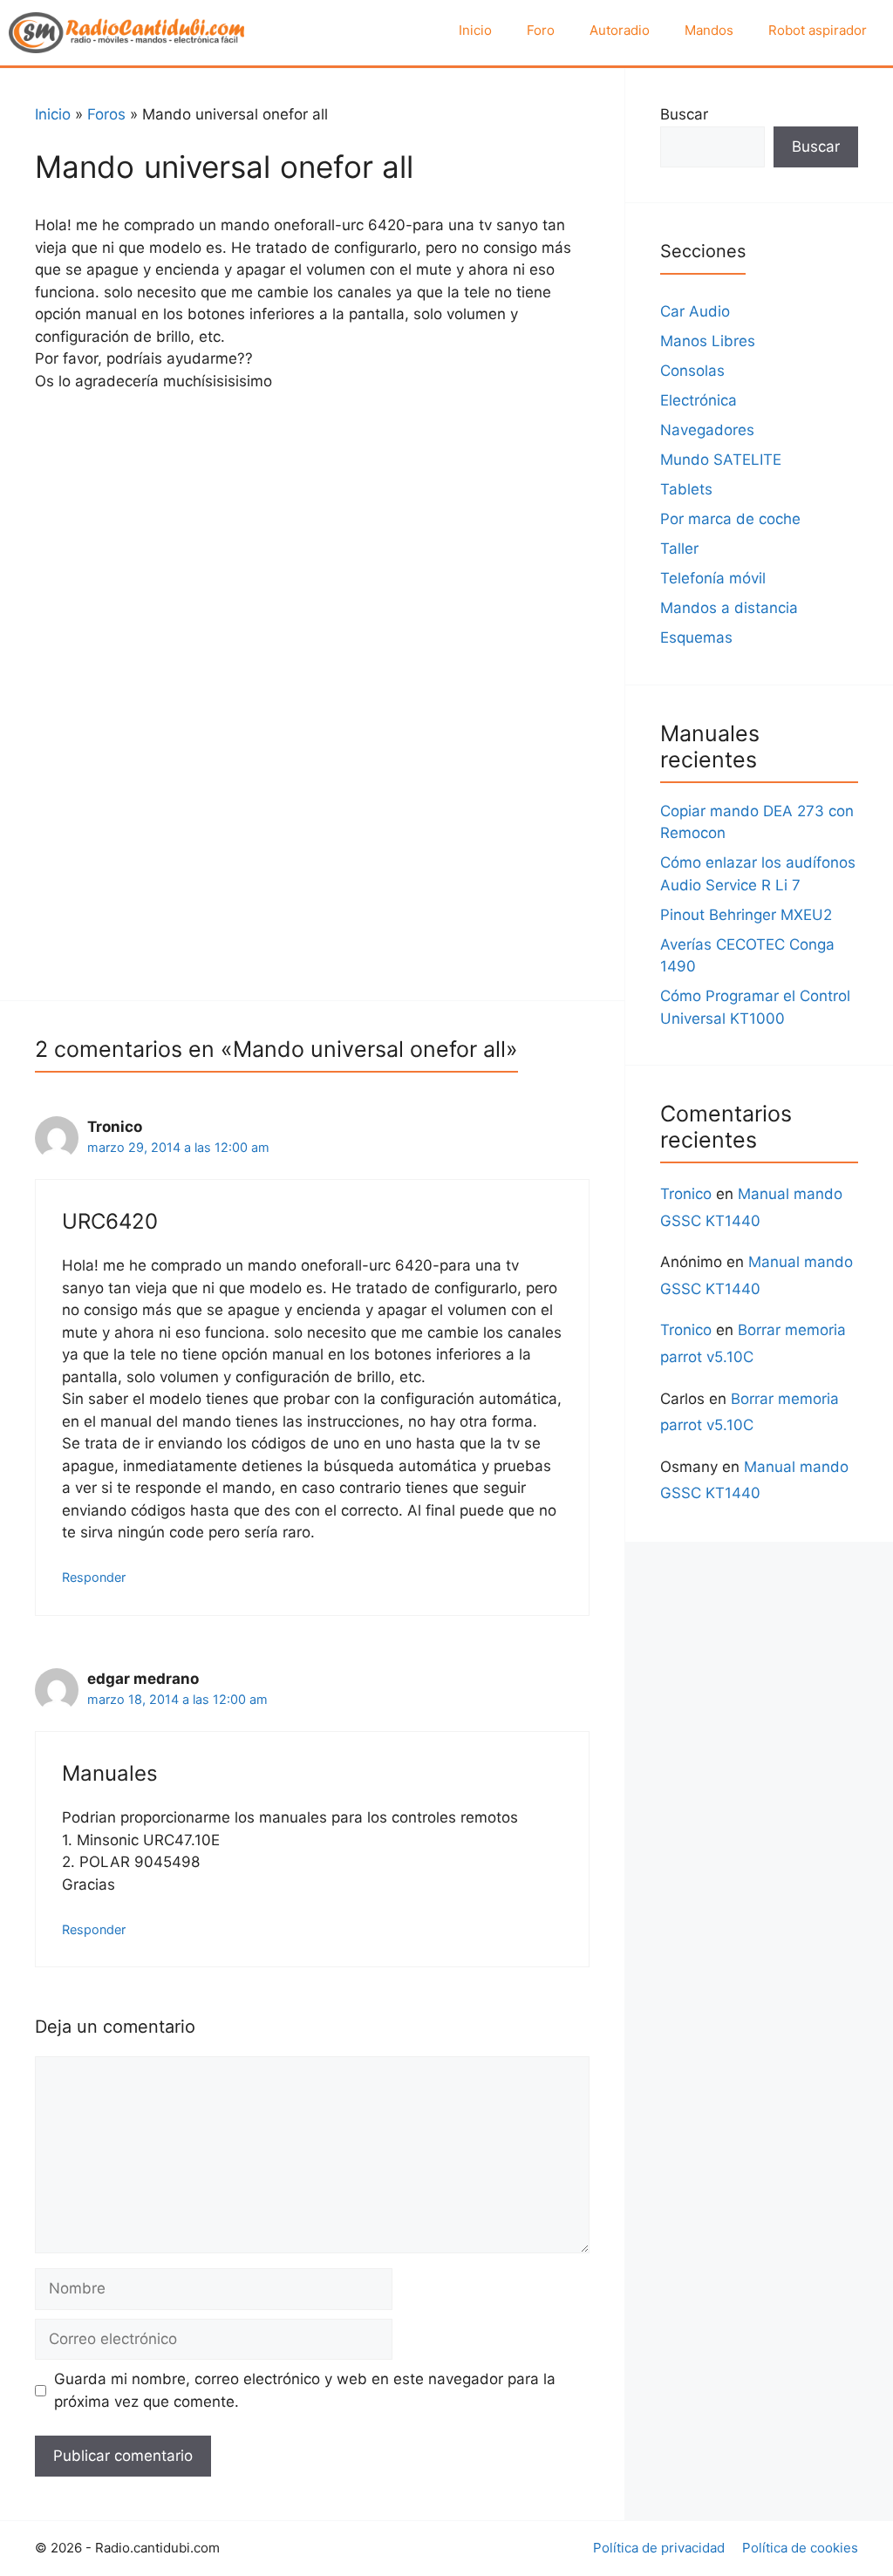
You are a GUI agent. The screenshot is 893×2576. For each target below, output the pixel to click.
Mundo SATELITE (721, 460)
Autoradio (620, 30)
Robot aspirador (818, 30)
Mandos (709, 30)
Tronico (686, 1194)
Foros (106, 114)
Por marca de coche (730, 519)
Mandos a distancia (729, 608)
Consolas (692, 371)
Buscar (684, 114)
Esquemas (696, 637)
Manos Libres (708, 341)
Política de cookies (800, 2548)
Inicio (475, 30)
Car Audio (695, 311)
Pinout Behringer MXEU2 (746, 915)
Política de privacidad (659, 2548)
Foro (541, 30)
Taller (679, 549)
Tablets (686, 489)
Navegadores (707, 430)
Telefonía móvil (713, 578)
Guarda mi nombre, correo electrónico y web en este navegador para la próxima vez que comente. (305, 2390)
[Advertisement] (312, 537)
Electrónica (699, 400)
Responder (94, 1577)
